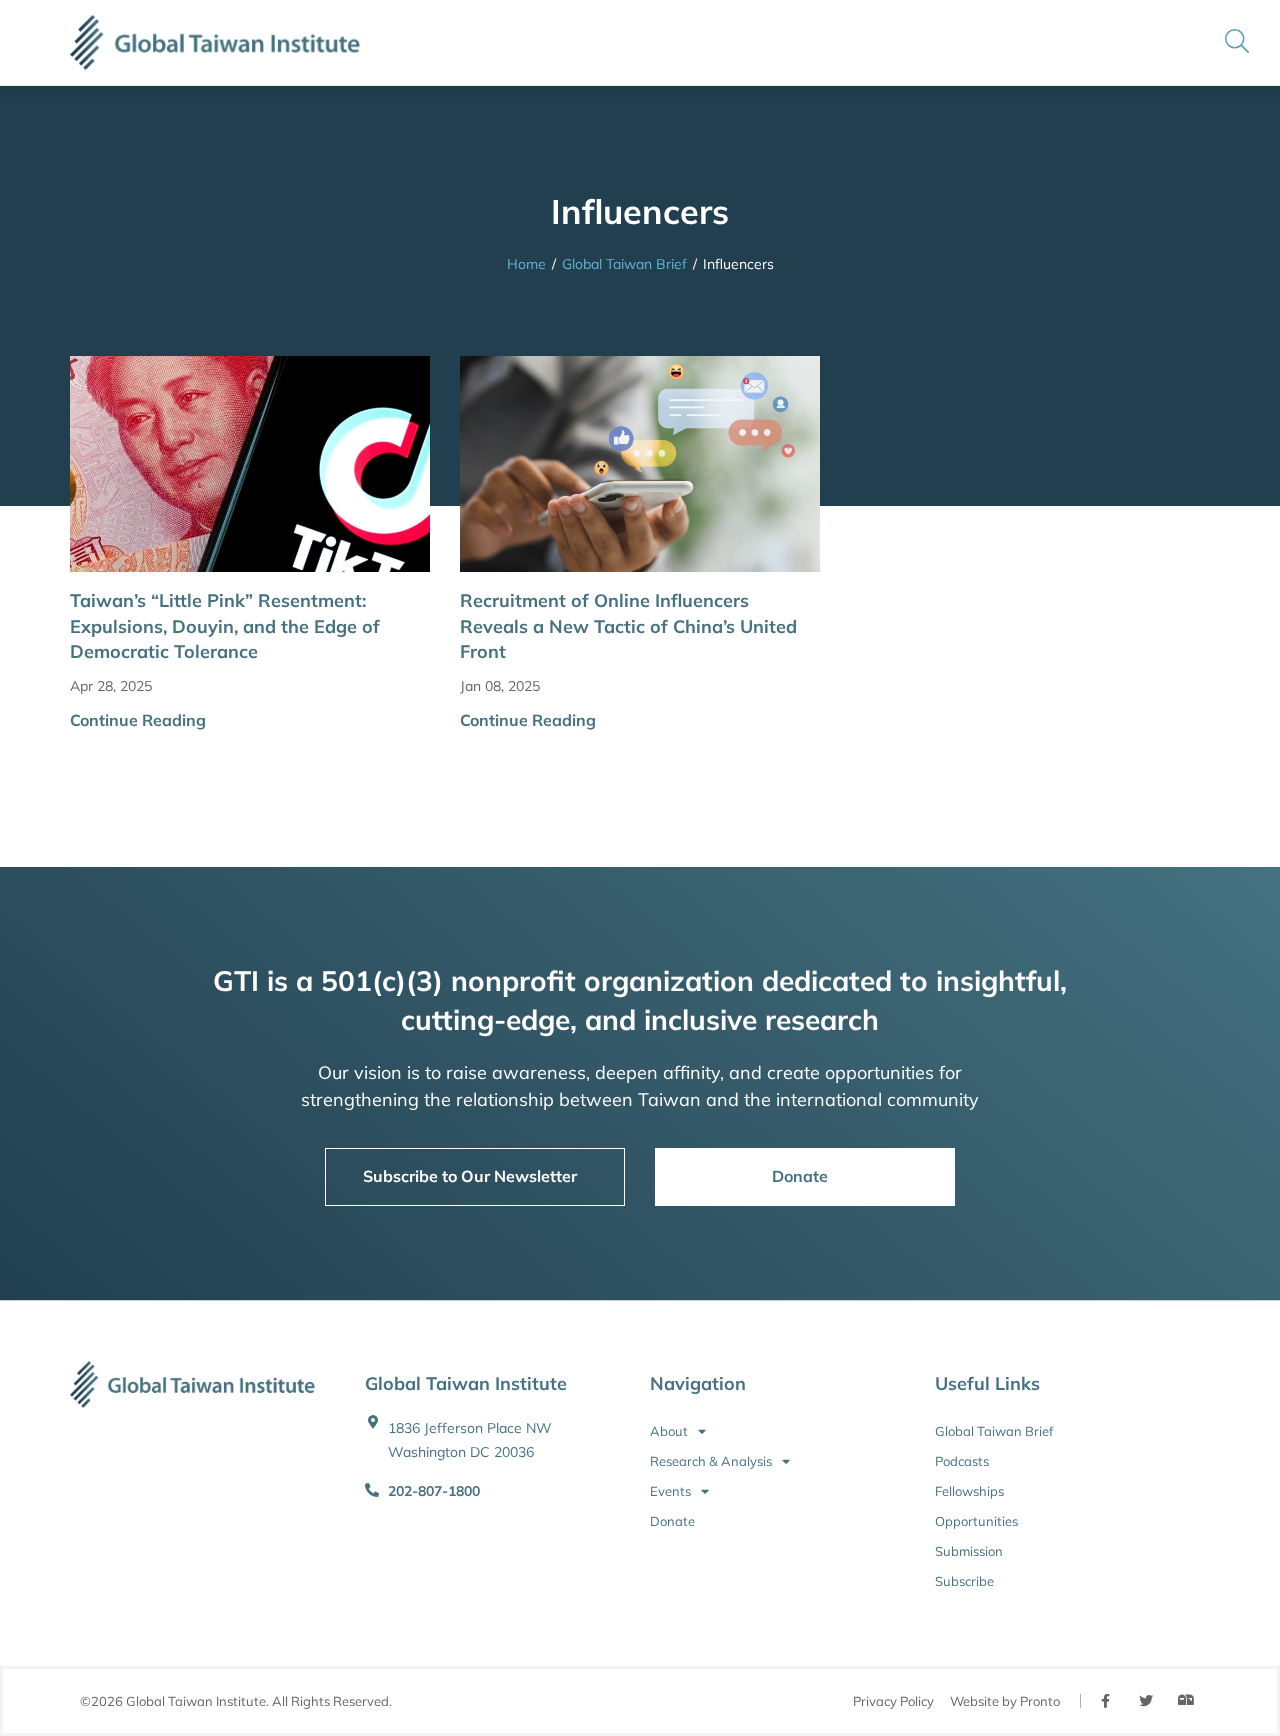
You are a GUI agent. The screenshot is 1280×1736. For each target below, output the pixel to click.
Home (526, 264)
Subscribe (964, 1581)
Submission (969, 1551)
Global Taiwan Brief (624, 264)
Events (670, 1491)
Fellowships (969, 1491)
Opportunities (976, 1521)
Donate (672, 1521)
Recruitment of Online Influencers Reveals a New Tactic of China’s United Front (628, 625)
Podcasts (962, 1461)
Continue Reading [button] (138, 720)
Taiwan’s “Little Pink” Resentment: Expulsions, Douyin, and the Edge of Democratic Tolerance (225, 625)
